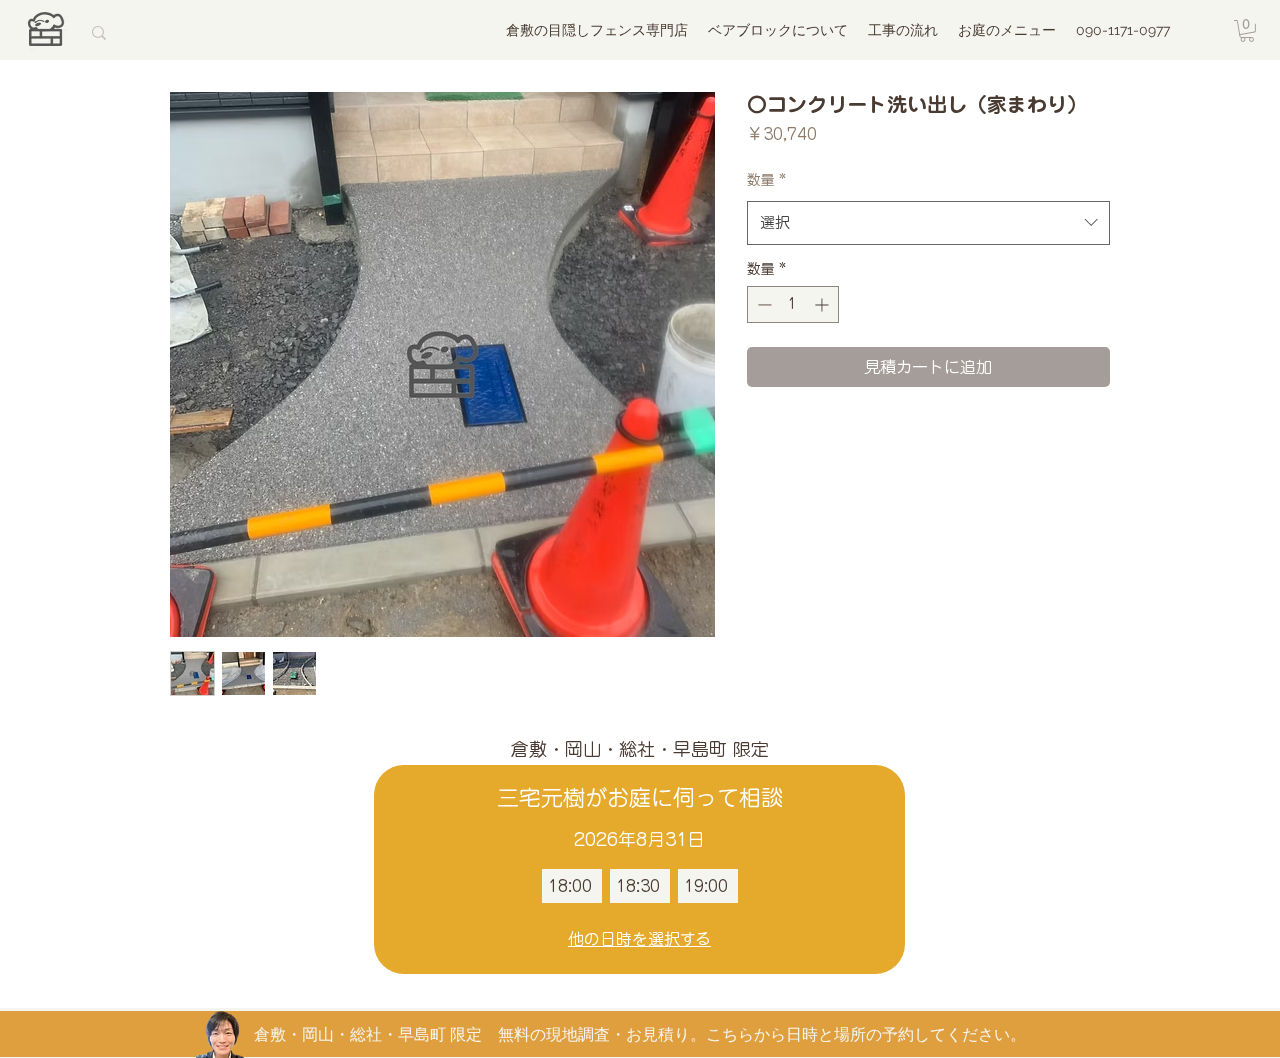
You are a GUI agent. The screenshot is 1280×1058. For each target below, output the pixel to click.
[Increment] (823, 304)
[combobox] (928, 223)
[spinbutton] (793, 304)
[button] (1247, 31)
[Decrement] (762, 304)
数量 (766, 180)
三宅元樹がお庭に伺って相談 (640, 798)
